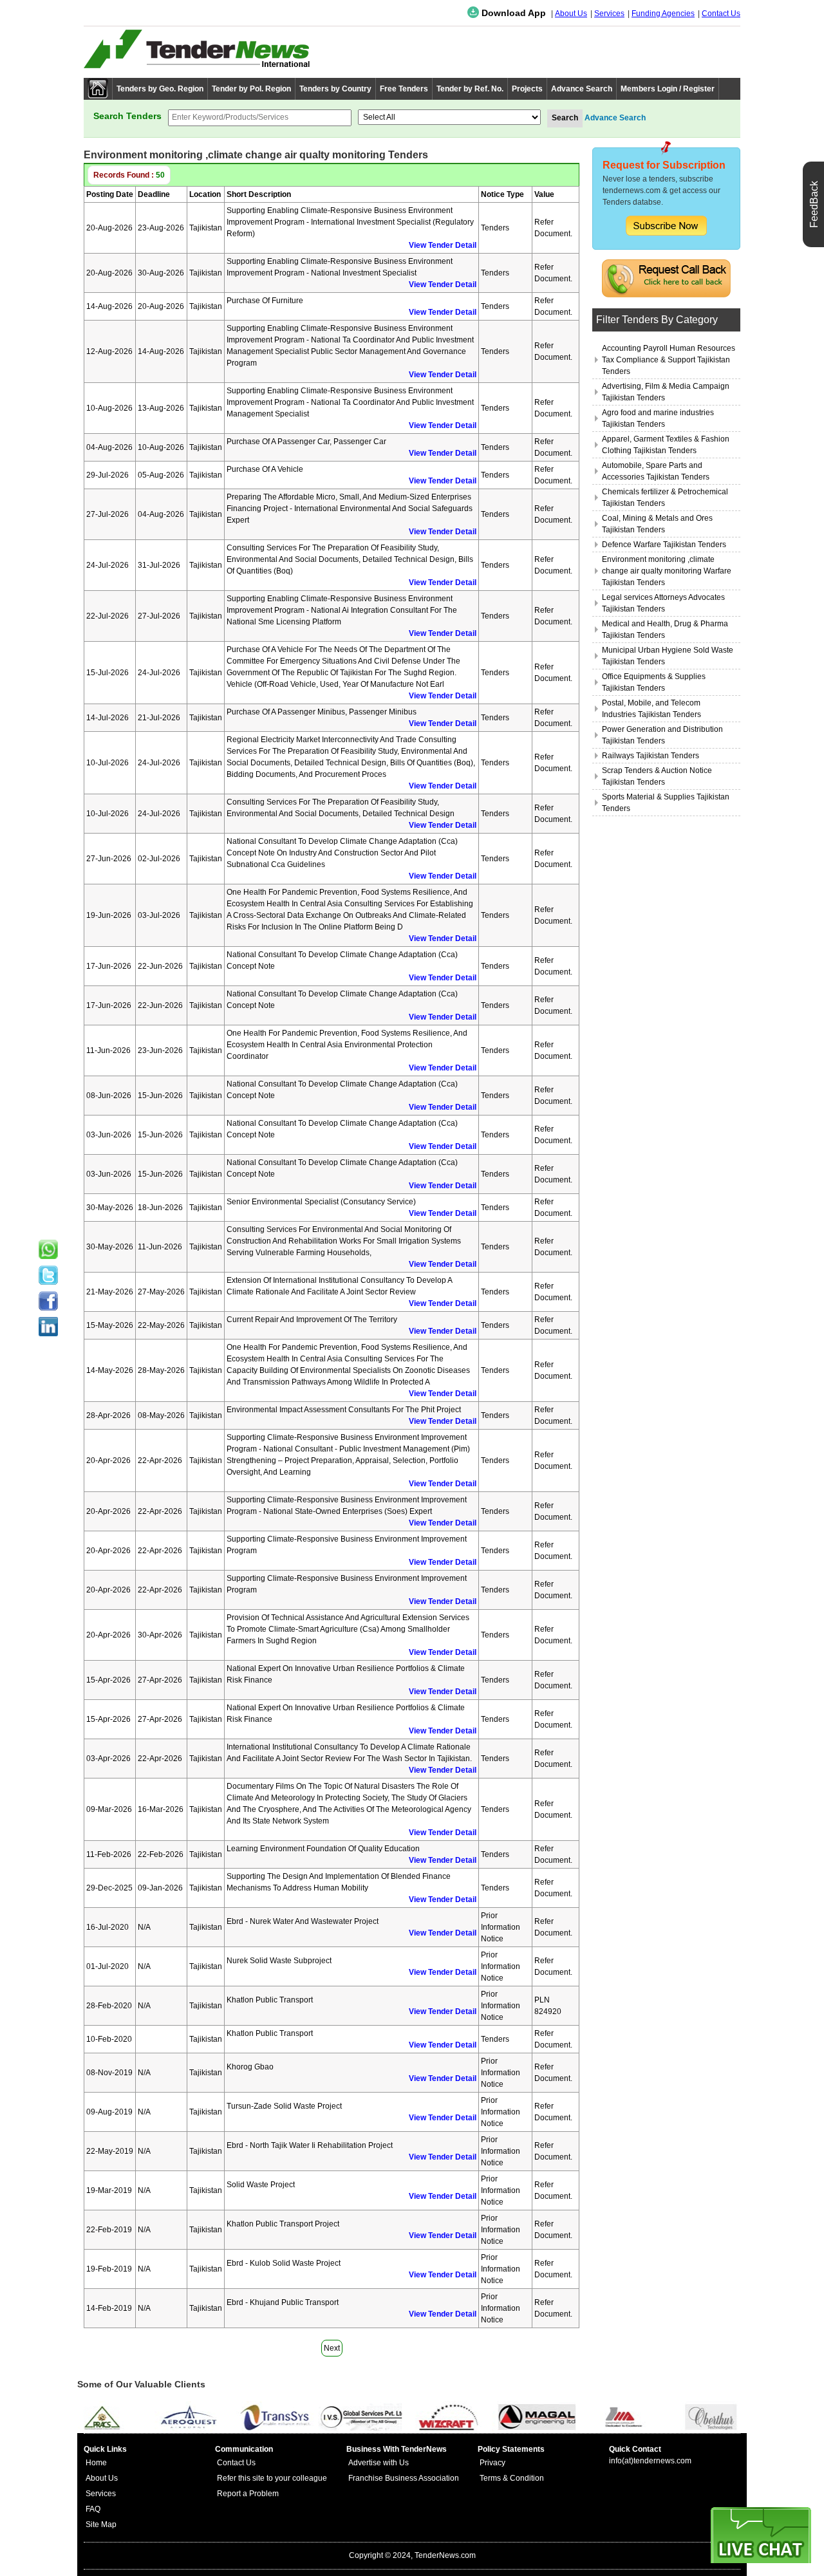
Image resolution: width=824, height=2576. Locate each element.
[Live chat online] (761, 2535)
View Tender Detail (443, 245)
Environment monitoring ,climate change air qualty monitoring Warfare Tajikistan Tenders (667, 571)
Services (609, 14)
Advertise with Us (379, 2463)
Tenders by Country (335, 89)
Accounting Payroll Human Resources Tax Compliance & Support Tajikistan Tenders (669, 360)
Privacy (492, 2463)
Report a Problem (248, 2494)
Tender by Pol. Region (251, 89)
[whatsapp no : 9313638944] (48, 1249)
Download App (512, 13)
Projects (527, 89)
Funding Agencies (663, 14)
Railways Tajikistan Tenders (651, 756)
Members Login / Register (668, 89)
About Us (571, 14)
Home (96, 2463)
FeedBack (814, 204)
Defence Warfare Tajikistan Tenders (664, 545)
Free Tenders (404, 89)
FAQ (93, 2509)
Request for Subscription (664, 165)
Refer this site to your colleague (272, 2478)
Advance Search (582, 89)
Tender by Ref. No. (470, 89)
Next (332, 2348)
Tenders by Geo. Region (160, 89)
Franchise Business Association (404, 2478)
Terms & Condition (512, 2478)
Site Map (101, 2525)
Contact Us (721, 14)
